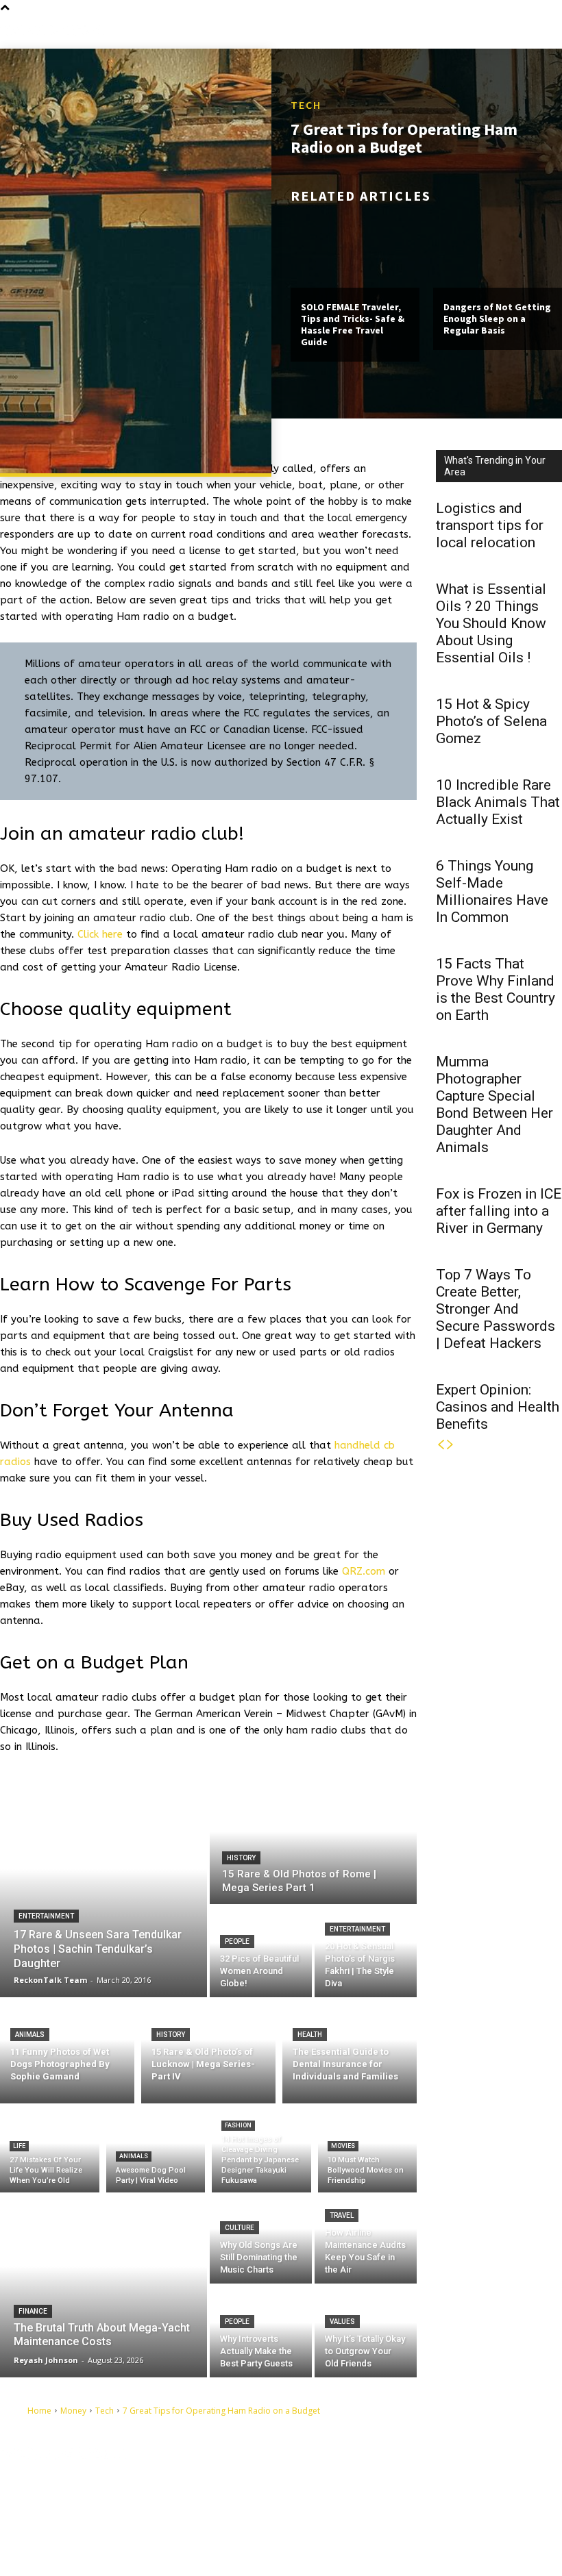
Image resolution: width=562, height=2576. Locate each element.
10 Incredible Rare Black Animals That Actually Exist (498, 802)
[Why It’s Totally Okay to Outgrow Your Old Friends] (366, 2332)
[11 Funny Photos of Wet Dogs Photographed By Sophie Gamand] (67, 2050)
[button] (551, 31)
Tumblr (351, 2501)
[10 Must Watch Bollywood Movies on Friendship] (368, 2151)
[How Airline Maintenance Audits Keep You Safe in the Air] (366, 2238)
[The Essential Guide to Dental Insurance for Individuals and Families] (350, 2050)
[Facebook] (326, 2480)
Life (19, 2146)
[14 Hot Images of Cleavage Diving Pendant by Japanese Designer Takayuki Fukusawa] (261, 2151)
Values (342, 2322)
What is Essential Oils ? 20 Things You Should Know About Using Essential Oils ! (491, 623)
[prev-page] (441, 1445)
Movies (343, 2146)
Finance (33, 2311)
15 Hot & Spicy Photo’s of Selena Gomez (491, 721)
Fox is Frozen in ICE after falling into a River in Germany (499, 1211)
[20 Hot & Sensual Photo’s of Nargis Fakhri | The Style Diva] (366, 1952)
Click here (100, 934)
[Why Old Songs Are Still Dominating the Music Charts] (261, 2238)
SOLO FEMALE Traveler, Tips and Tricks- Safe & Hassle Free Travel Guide (353, 324)
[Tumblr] (326, 2502)
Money (73, 2411)
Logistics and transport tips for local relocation (490, 525)
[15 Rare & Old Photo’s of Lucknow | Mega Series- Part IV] (208, 2050)
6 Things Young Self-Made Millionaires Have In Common (492, 891)
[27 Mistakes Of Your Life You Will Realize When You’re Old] (50, 2151)
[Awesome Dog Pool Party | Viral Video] (156, 2151)
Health (310, 2035)
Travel (342, 2215)
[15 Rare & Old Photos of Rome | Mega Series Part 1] (313, 1844)
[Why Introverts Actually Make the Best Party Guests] (261, 2332)
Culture (240, 2228)
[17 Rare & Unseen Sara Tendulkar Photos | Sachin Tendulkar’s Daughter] (103, 1890)
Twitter (351, 2522)
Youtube (353, 2544)
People (237, 1941)
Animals (30, 2035)
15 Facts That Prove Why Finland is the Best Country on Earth (496, 989)
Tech (306, 105)
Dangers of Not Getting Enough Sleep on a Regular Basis (497, 318)
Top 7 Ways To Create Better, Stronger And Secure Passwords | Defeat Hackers (496, 1309)
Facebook (356, 2479)
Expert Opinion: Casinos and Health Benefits (498, 1407)
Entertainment (46, 1916)
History (241, 1858)
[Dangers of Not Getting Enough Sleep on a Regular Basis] (498, 250)
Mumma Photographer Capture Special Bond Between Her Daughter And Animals (494, 1104)
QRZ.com (364, 1571)
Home (39, 2411)
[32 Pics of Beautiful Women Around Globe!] (261, 1952)
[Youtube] (326, 2544)
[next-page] (450, 1445)
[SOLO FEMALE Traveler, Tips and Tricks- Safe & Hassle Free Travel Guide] (355, 250)
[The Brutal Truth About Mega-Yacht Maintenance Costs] (103, 2285)
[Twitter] (326, 2523)
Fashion (238, 2125)
